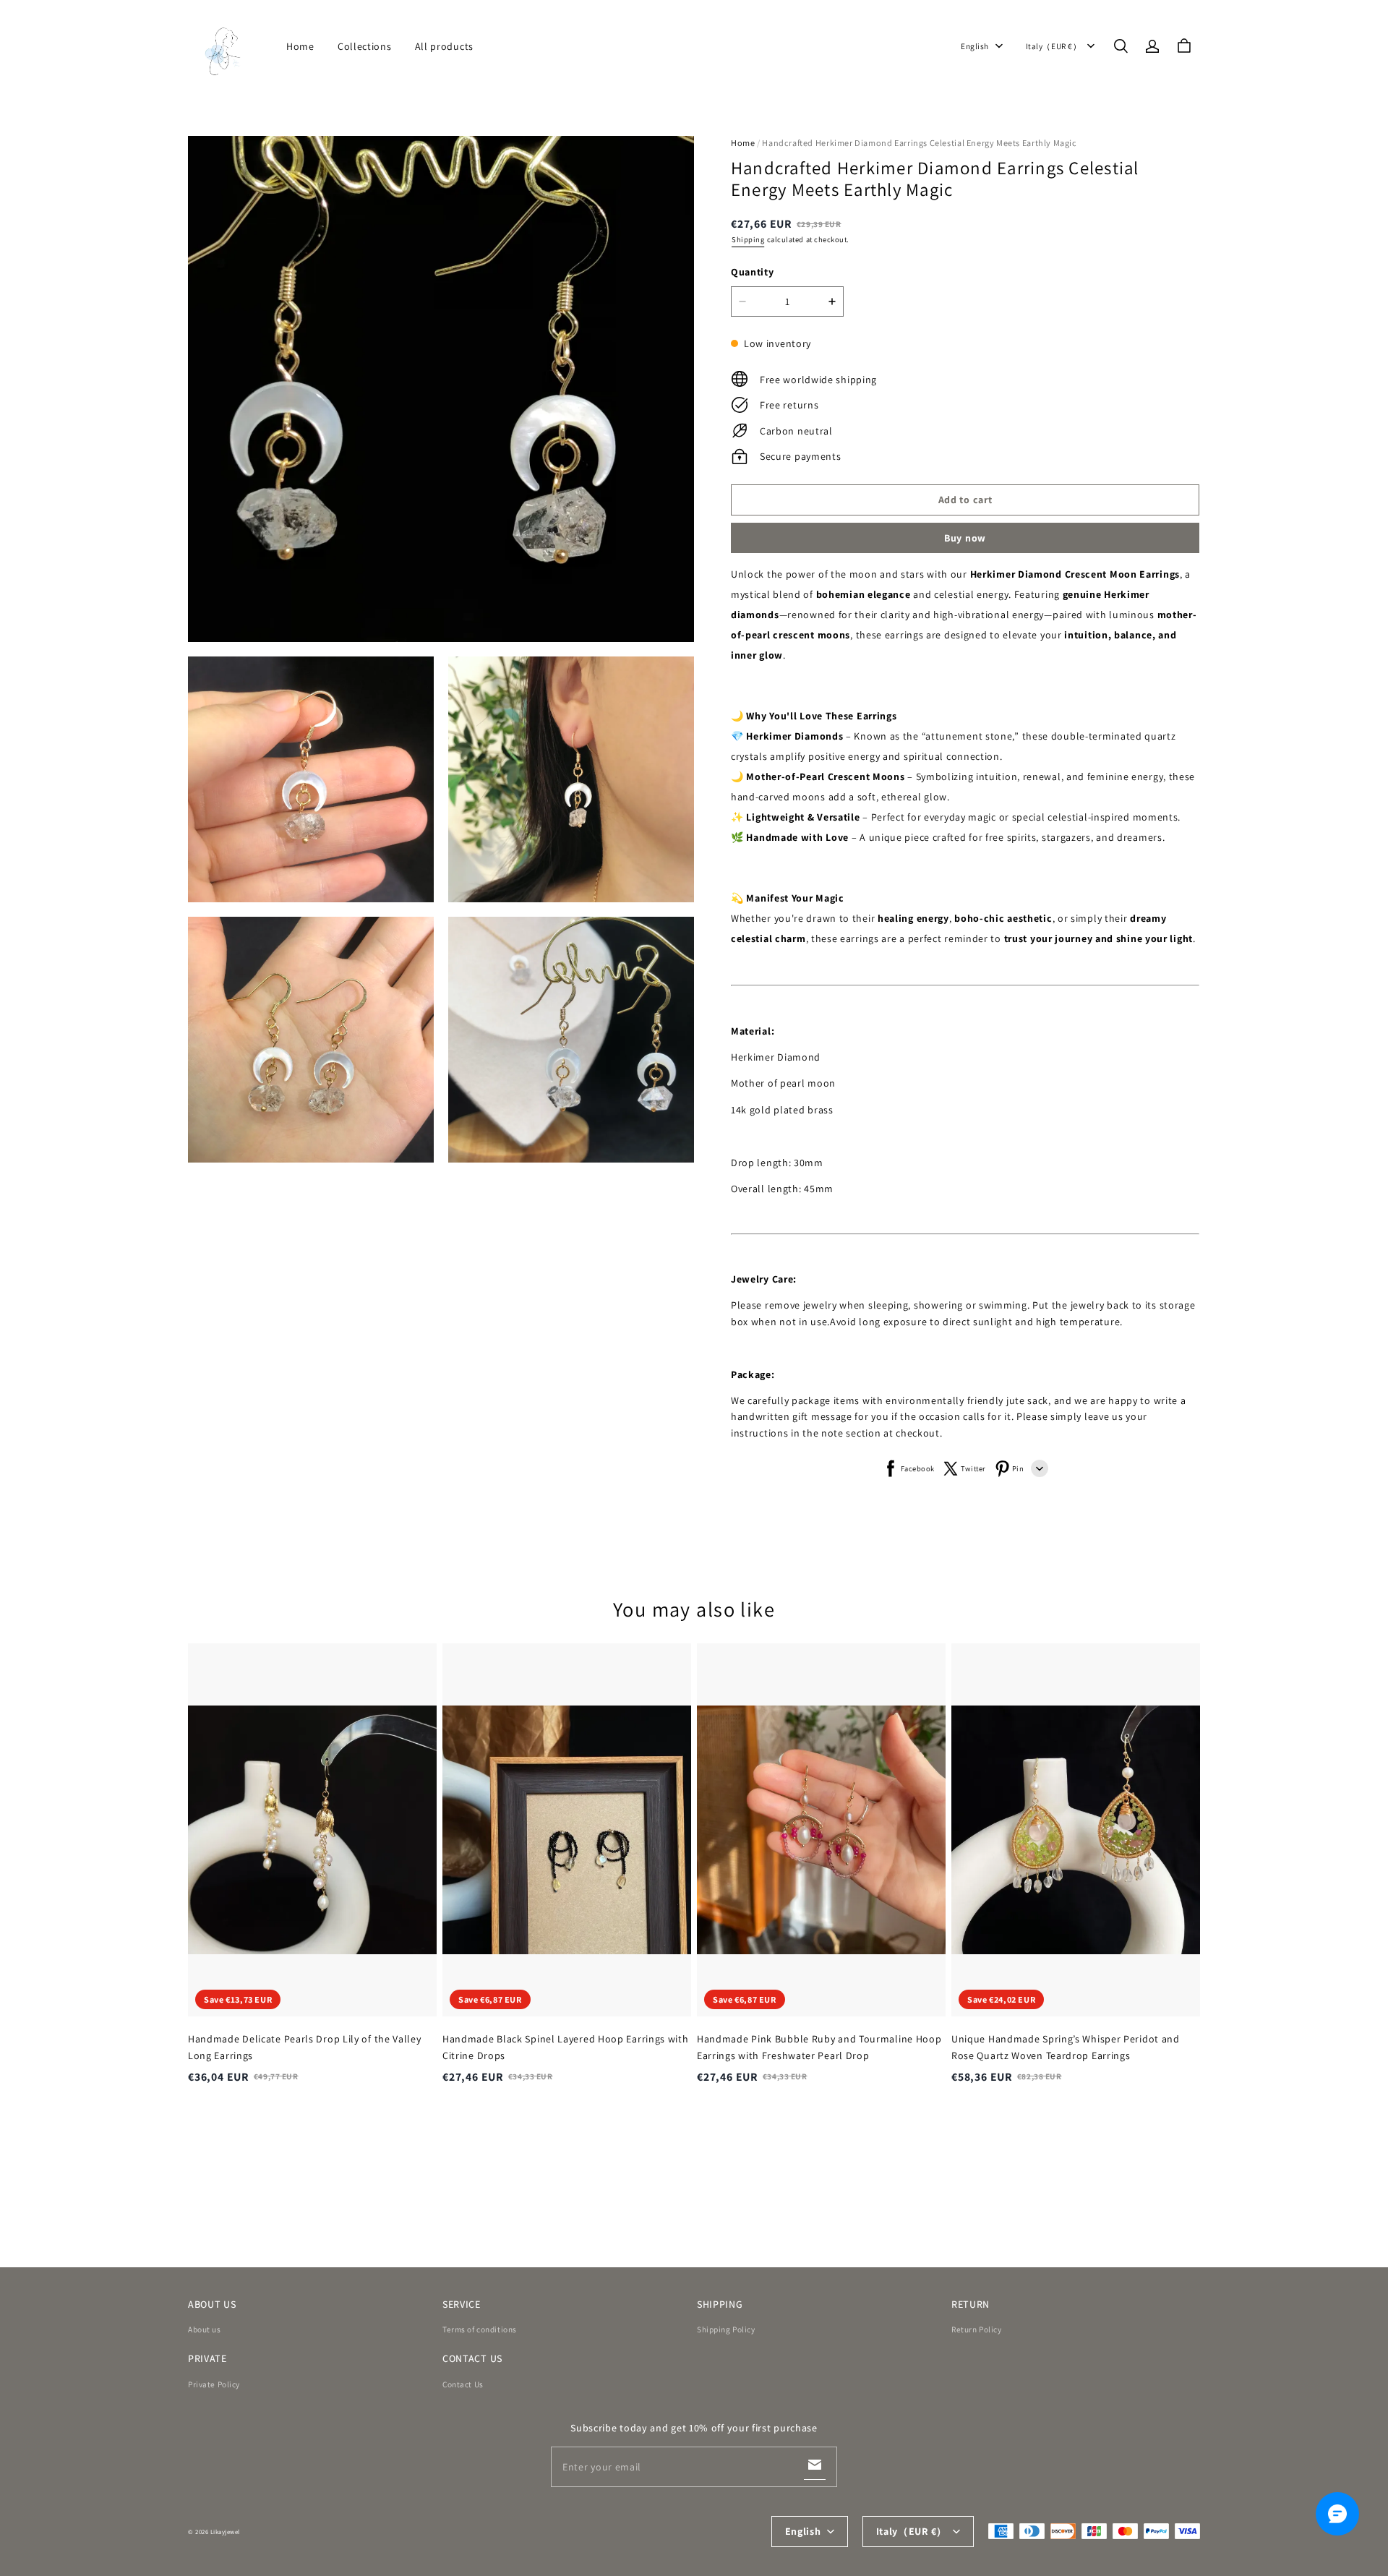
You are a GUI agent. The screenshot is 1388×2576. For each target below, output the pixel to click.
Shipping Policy (726, 2329)
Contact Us (463, 2384)
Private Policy (214, 2384)
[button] (1121, 46)
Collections (365, 46)
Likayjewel (225, 2532)
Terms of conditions (480, 2329)
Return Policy (976, 2329)
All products (444, 46)
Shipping (748, 239)
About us (205, 2329)
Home (300, 46)
